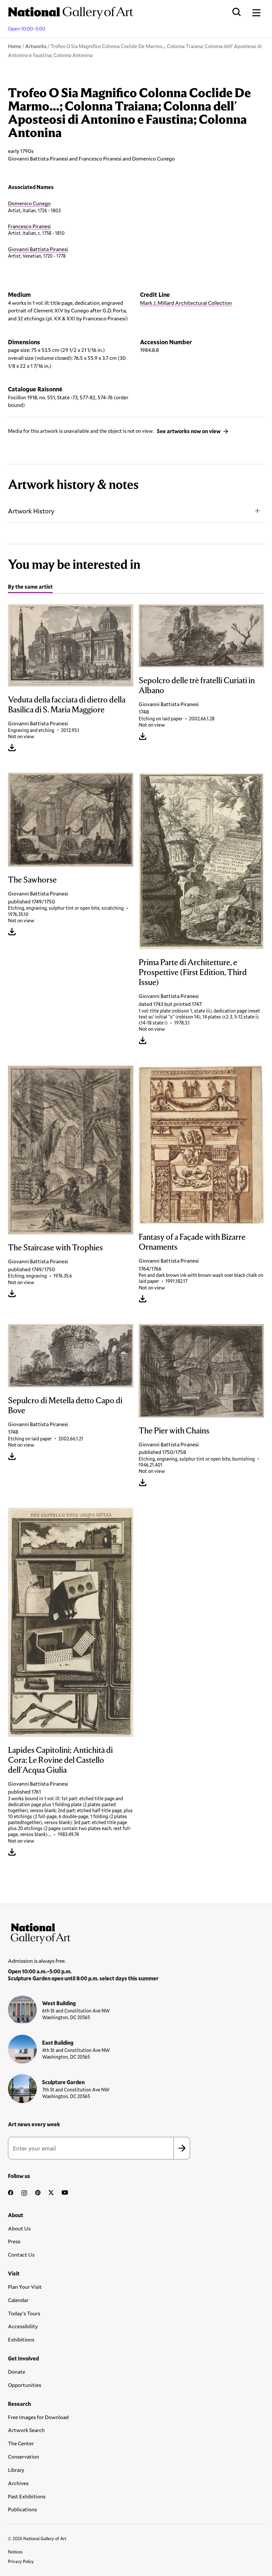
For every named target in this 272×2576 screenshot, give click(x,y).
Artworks (36, 46)
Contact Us (21, 2254)
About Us (19, 2228)
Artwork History (31, 511)
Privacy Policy (21, 2561)
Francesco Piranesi (29, 226)
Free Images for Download (38, 2417)
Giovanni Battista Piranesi (38, 249)
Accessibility (23, 2326)
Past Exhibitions (27, 2496)
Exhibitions (21, 2339)
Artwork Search (26, 2430)
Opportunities (25, 2385)
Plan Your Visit (25, 2287)
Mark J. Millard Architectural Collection (186, 303)
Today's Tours (24, 2313)
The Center (21, 2443)
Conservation (24, 2456)
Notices (15, 2552)
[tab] (30, 588)
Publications (22, 2509)
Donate (17, 2372)
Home (15, 46)
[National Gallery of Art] (136, 1932)
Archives (18, 2483)
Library (16, 2470)
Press (14, 2241)
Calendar (18, 2300)
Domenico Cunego (29, 203)
